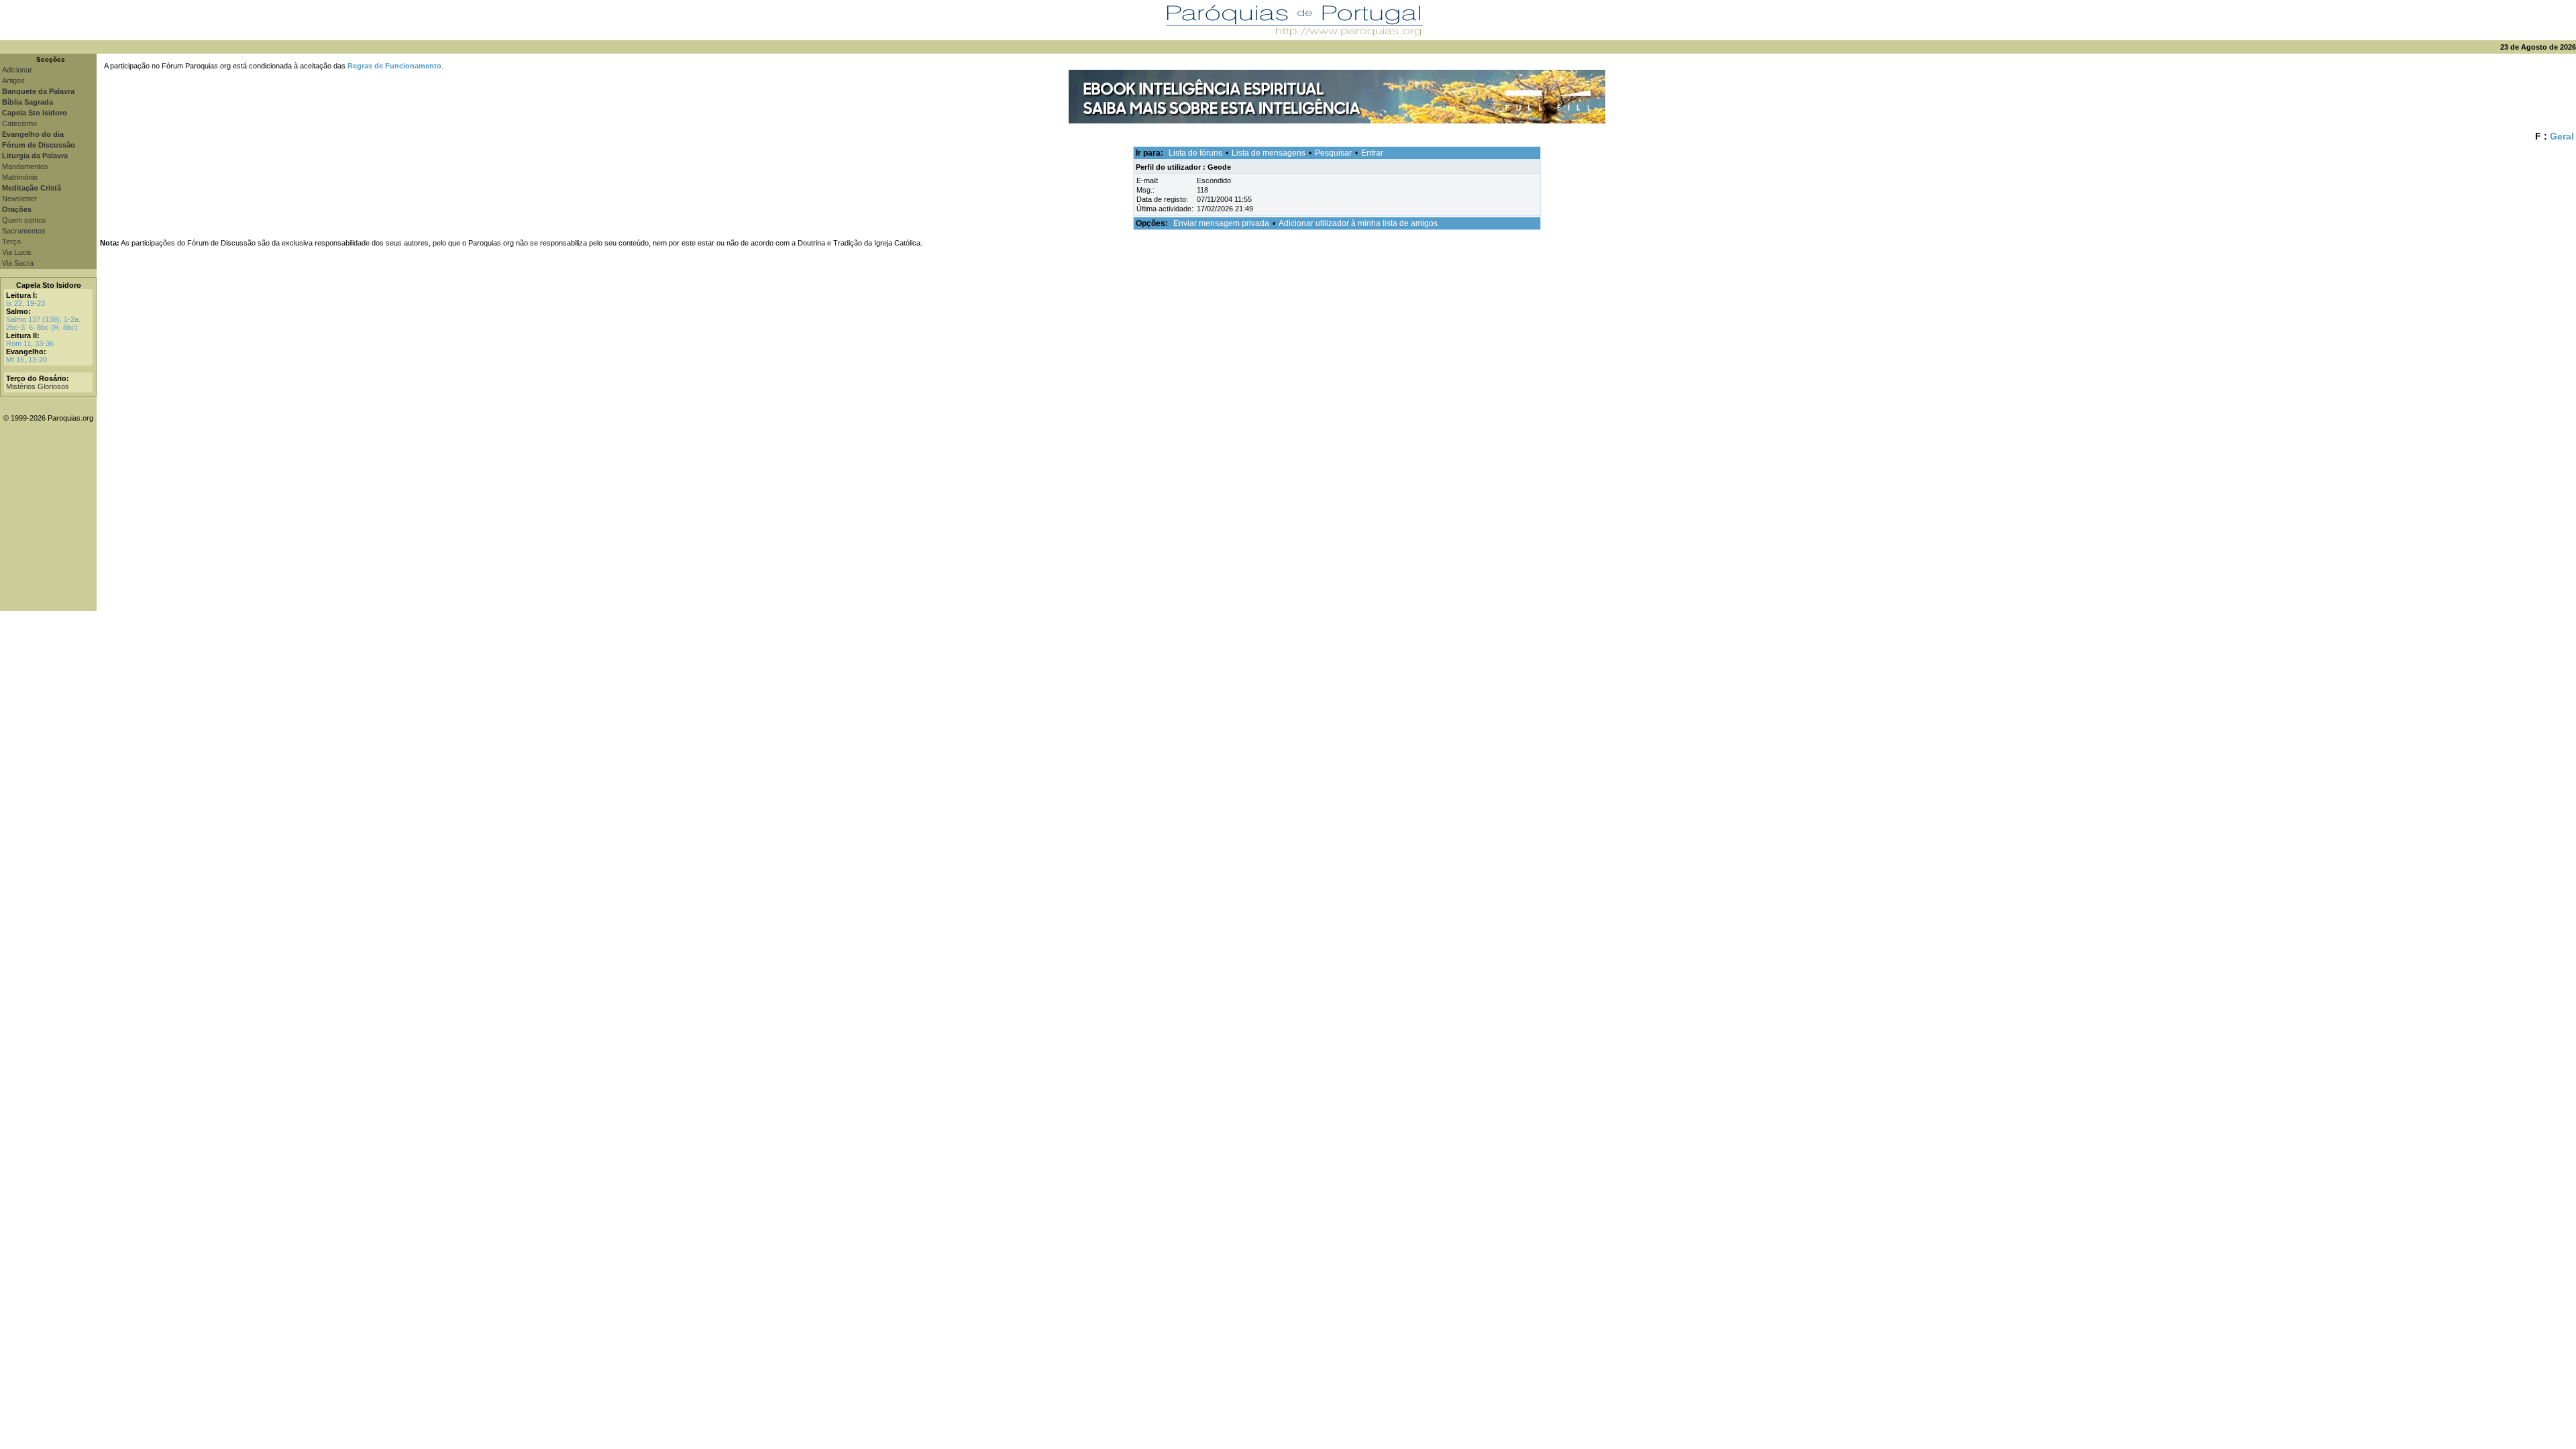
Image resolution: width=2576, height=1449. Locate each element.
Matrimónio (20, 177)
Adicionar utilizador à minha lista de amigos (1358, 223)
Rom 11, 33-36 (30, 343)
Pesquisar (1333, 153)
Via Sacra (18, 263)
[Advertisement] (1336, 517)
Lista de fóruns (1195, 153)
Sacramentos (24, 231)
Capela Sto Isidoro (49, 285)
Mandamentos (25, 166)
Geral (2562, 136)
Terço (11, 241)
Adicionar (17, 70)
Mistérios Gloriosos (38, 386)
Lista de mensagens (1269, 153)
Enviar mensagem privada (1221, 223)
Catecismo (19, 123)
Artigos (13, 80)
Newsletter (19, 199)
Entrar (1372, 153)
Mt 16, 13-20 (26, 360)
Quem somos (24, 220)
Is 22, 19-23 (25, 303)
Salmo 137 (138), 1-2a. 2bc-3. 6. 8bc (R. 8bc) (43, 323)
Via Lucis (17, 252)
